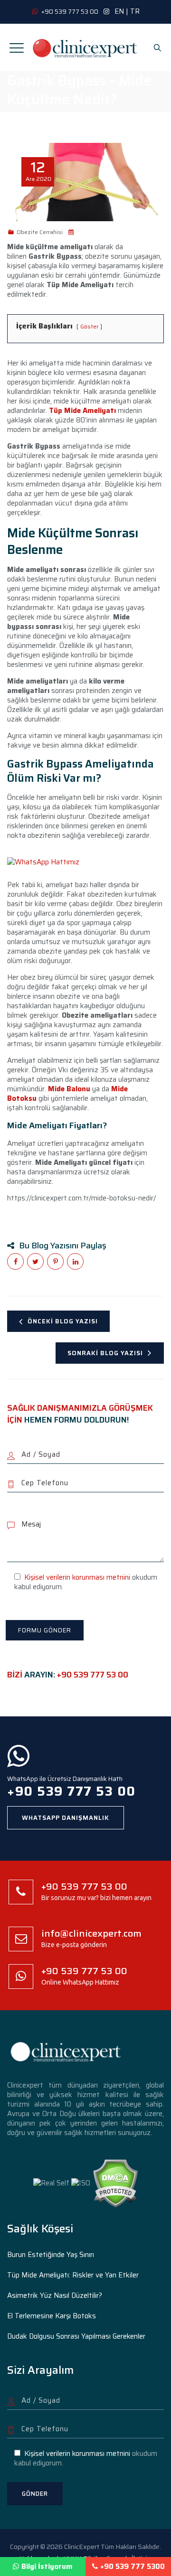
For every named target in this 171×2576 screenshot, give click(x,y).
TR (135, 11)
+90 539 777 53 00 (93, 1675)
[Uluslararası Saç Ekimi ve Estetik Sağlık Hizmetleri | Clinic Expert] (85, 47)
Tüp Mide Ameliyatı (81, 411)
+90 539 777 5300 (133, 2567)
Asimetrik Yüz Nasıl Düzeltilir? (55, 2295)
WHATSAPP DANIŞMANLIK (66, 1818)
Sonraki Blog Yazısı (105, 1353)
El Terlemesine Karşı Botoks (52, 2316)
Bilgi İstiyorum (47, 2567)
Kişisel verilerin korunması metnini (77, 1577)
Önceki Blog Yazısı (63, 1321)
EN (119, 11)
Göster (89, 326)
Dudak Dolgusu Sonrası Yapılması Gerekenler (76, 2336)
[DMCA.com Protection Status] (115, 2183)
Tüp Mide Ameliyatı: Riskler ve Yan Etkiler (73, 2275)
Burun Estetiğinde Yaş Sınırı (51, 2255)
